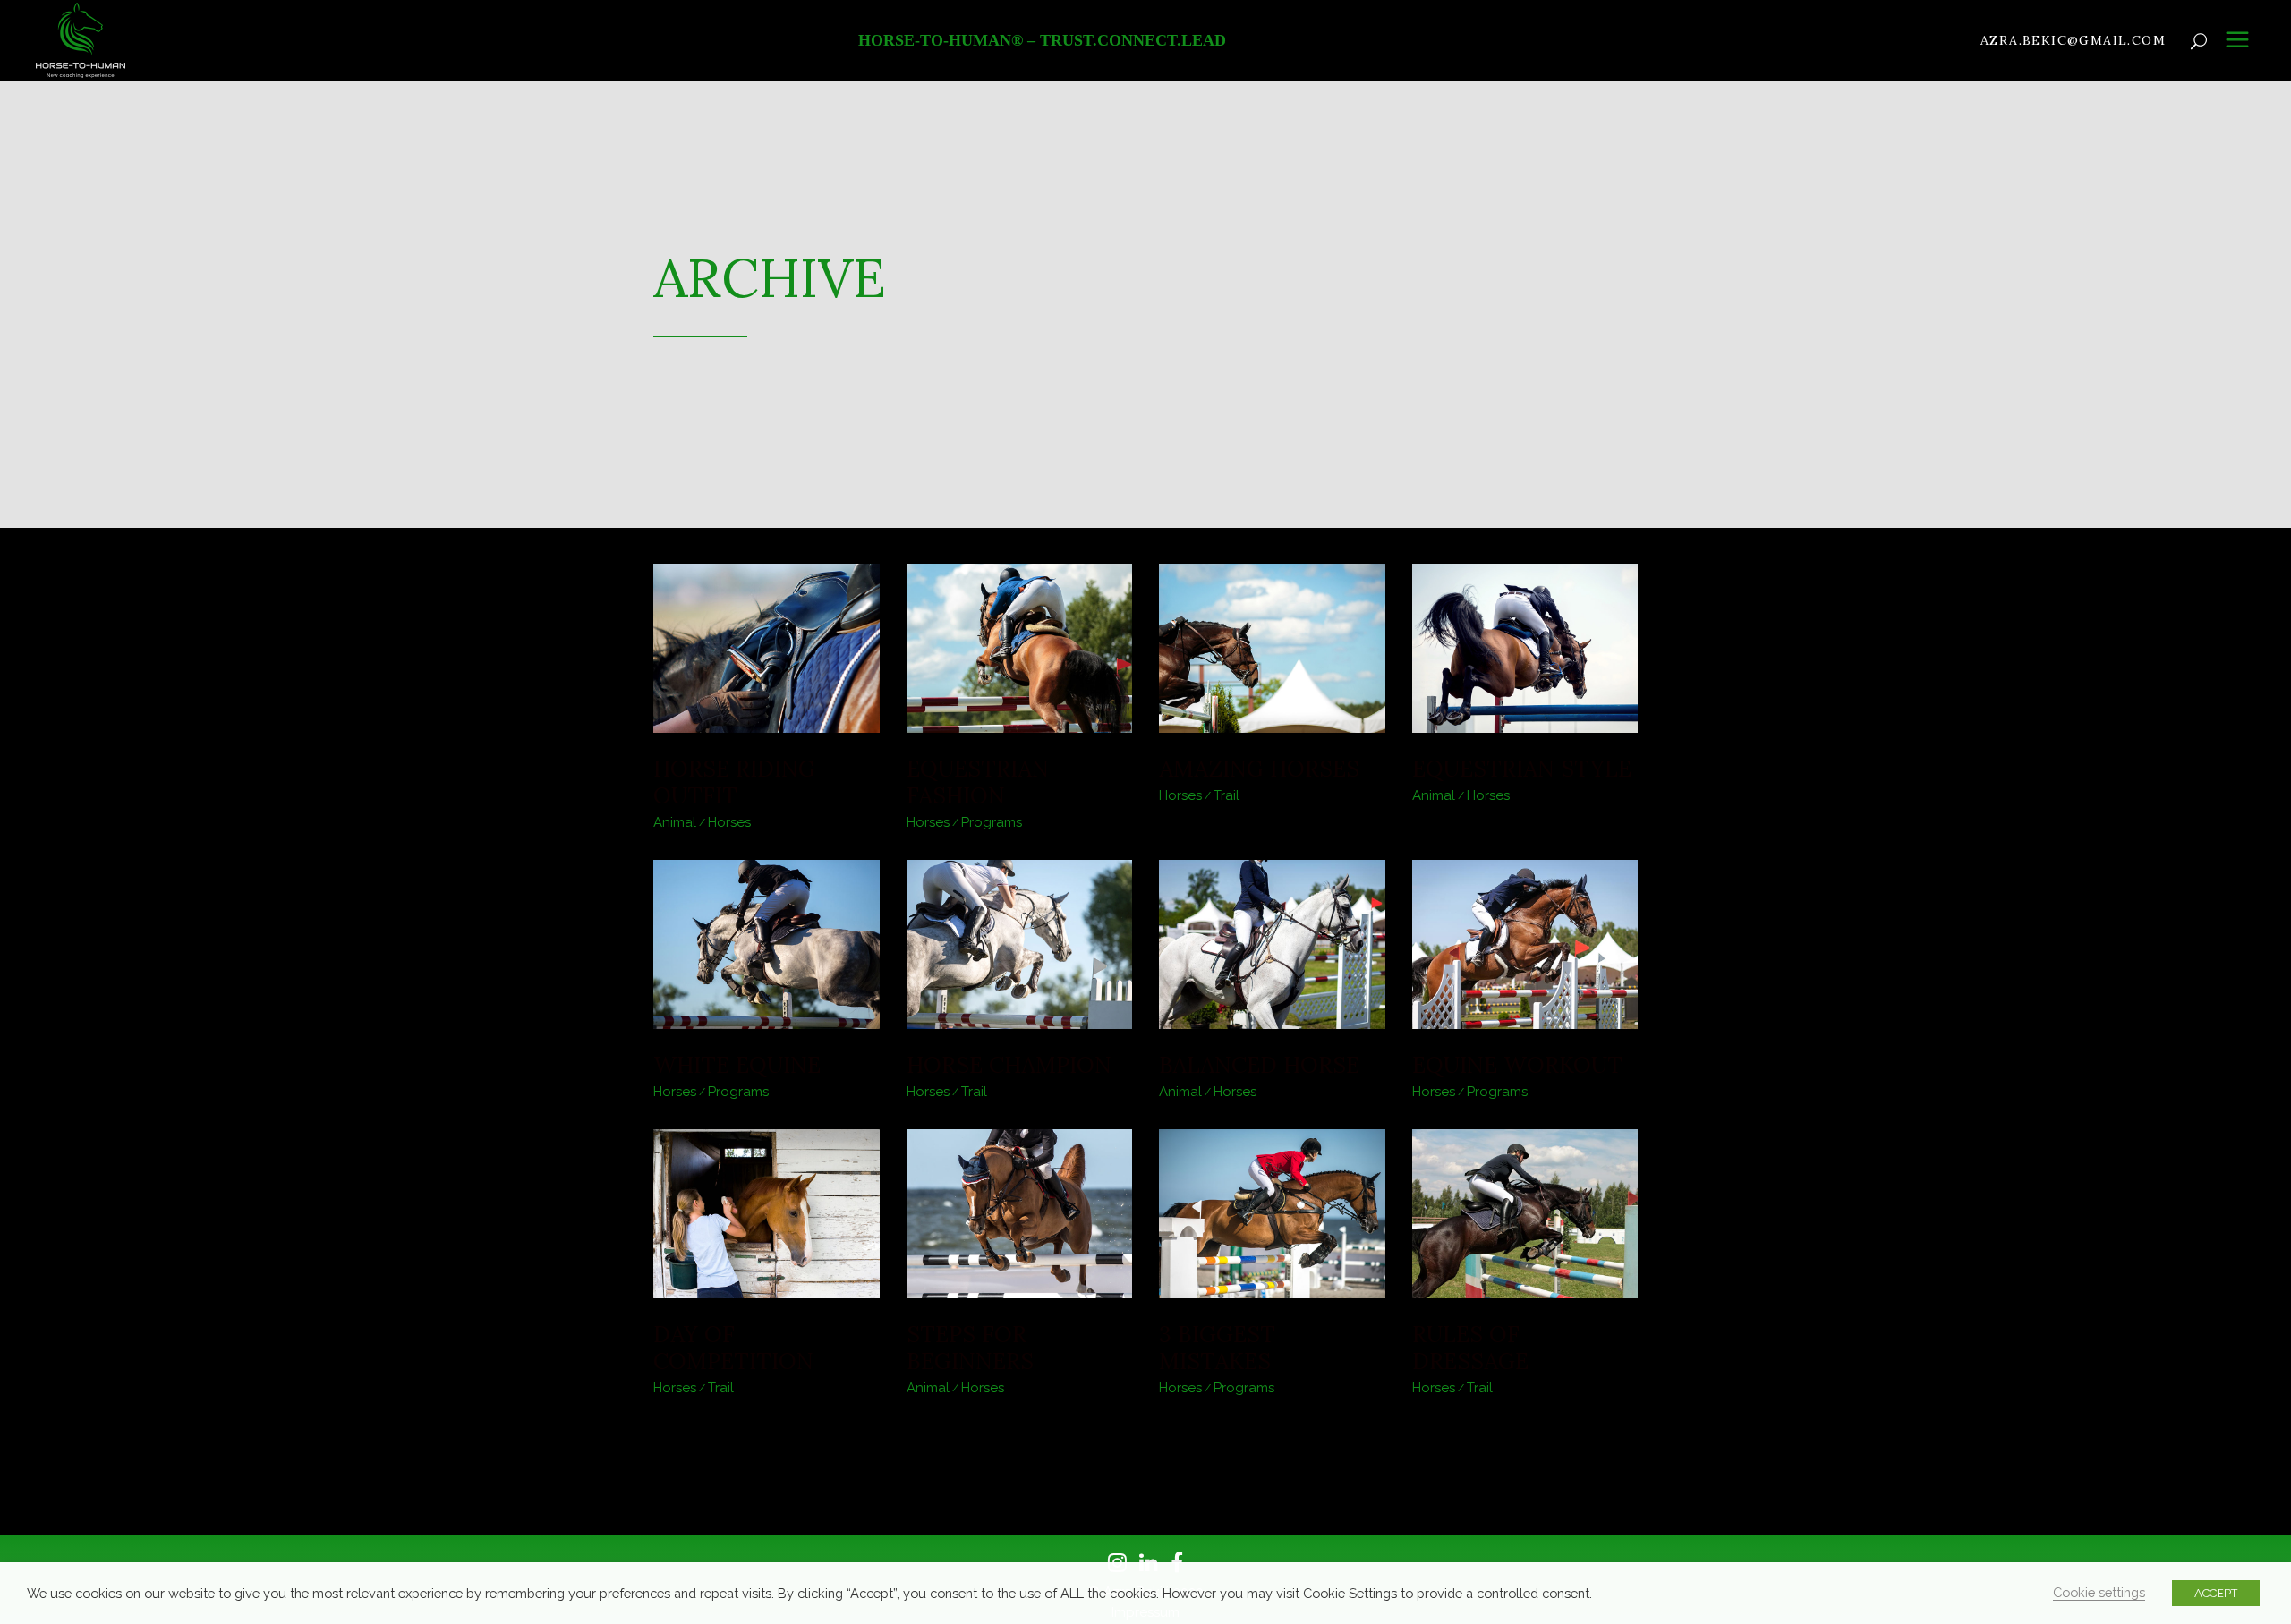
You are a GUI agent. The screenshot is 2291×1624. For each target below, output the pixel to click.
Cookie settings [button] (2099, 1592)
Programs (992, 822)
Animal (675, 822)
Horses (729, 822)
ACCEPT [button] (2216, 1593)
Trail (1226, 795)
